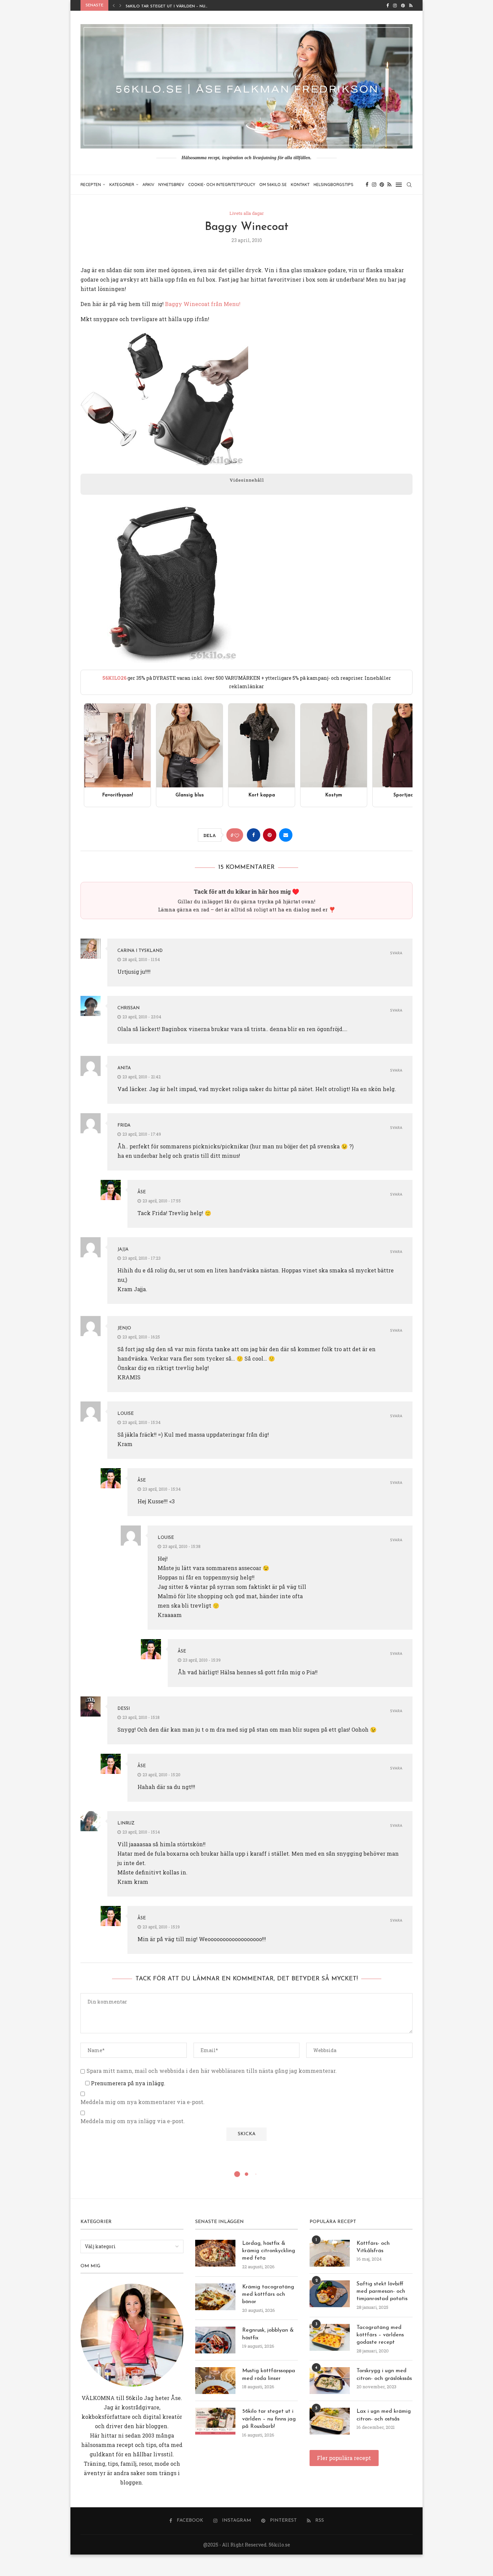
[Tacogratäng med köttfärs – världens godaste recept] (330, 2337)
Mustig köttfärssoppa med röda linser (269, 2375)
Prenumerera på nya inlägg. (127, 2083)
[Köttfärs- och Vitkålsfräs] (330, 2253)
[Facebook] (388, 5)
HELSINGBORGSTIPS (334, 185)
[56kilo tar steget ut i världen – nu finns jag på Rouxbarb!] (215, 2421)
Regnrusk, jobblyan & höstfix (268, 2334)
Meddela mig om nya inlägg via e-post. (133, 2121)
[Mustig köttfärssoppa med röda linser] (215, 2381)
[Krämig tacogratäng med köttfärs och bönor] (215, 2297)
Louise (126, 1414)
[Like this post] (237, 835)
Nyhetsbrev (171, 185)
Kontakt (300, 185)
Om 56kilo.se (273, 185)
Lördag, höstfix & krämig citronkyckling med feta (269, 2251)
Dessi (124, 1709)
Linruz (126, 1823)
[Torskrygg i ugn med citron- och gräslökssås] (330, 2381)
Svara (396, 953)
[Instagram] (395, 5)
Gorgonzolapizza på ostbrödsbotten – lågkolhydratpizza (196, 7)
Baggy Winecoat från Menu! (203, 304)
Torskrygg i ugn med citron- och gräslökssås (384, 2375)
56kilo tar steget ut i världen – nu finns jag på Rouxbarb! (269, 2419)
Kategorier (122, 185)
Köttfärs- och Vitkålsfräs (373, 2247)
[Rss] (411, 5)
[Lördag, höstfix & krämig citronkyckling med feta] (215, 2253)
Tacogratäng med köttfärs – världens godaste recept (380, 2335)
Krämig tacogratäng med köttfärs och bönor (268, 2295)
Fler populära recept (344, 2458)
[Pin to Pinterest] (270, 835)
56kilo (134, 2398)
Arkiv (148, 185)
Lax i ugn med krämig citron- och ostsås (384, 2415)
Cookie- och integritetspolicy (222, 185)
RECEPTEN (91, 185)
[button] (114, 5)
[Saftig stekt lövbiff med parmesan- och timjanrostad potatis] (330, 2294)
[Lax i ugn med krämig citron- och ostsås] (330, 2421)
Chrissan (128, 1008)
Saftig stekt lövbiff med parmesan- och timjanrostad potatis (382, 2292)
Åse (142, 1192)
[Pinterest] (403, 5)
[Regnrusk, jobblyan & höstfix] (215, 2340)
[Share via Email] (286, 835)
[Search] (409, 185)
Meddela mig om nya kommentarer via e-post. (143, 2102)
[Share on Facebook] (254, 835)
